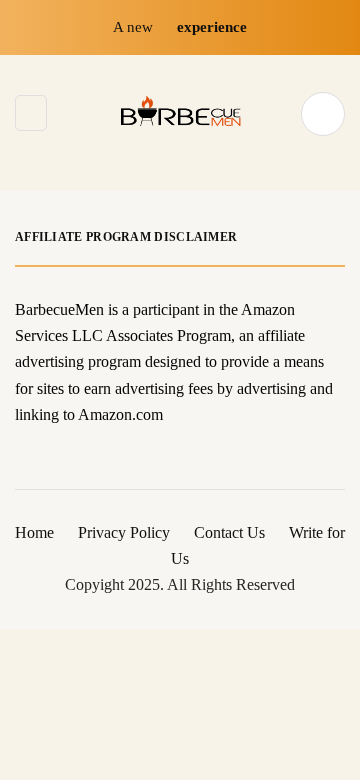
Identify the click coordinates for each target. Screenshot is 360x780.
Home (34, 532)
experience (212, 27)
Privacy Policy (124, 532)
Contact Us (229, 532)
